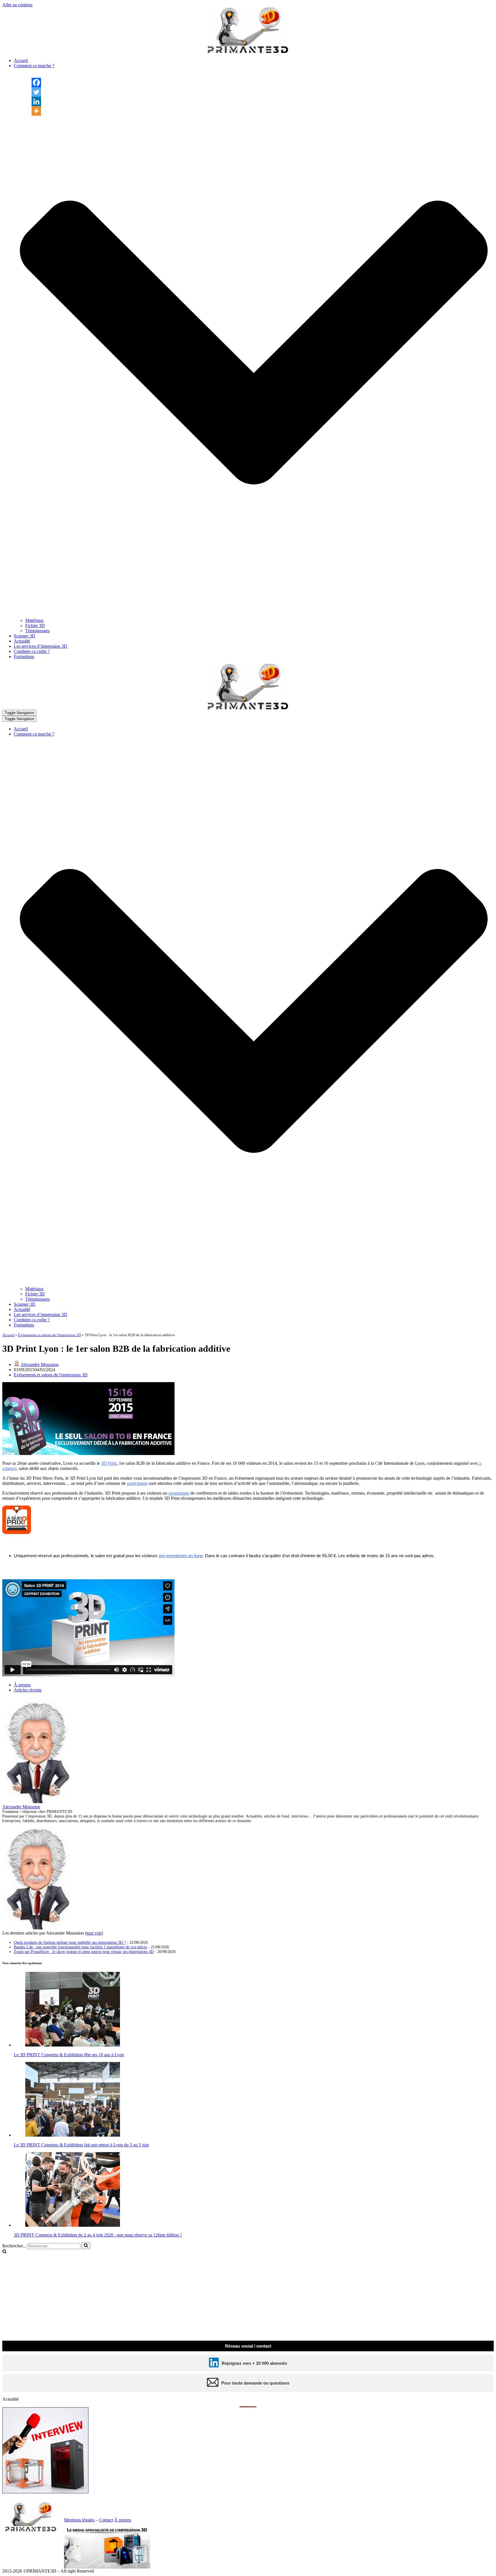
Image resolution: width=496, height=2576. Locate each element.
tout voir (94, 1933)
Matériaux (34, 620)
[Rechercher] (86, 2246)
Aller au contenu (17, 5)
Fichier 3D (35, 625)
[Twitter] (36, 92)
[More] (36, 111)
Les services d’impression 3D (40, 646)
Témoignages (37, 631)
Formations (24, 656)
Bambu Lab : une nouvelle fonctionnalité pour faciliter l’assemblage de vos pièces (80, 1947)
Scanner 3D (25, 636)
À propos (22, 1685)
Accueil (21, 60)
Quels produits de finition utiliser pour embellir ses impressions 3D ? (70, 1942)
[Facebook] (36, 83)
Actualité (22, 641)
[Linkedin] (36, 101)
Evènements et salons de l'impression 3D (50, 1335)
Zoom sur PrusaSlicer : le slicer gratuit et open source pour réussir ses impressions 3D (84, 1952)
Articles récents (28, 1690)
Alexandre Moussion (40, 1364)
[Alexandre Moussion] (38, 1802)
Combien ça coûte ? (32, 651)
